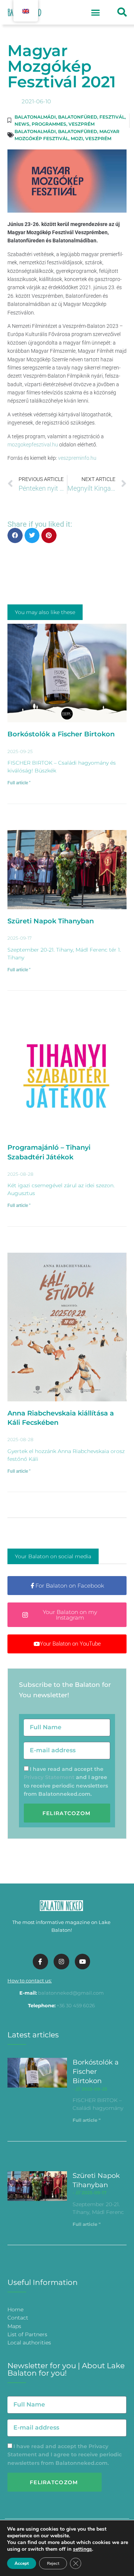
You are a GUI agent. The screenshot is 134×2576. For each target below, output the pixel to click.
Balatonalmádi (35, 117)
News (22, 124)
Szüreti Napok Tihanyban (51, 921)
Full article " (19, 783)
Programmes (49, 124)
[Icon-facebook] (41, 1962)
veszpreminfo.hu (77, 458)
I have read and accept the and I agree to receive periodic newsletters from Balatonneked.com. (65, 2455)
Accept (22, 2563)
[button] (96, 12)
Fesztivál (112, 117)
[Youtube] (83, 1962)
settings (82, 2549)
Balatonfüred (78, 117)
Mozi (77, 138)
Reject (53, 2563)
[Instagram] (61, 1962)
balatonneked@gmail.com (71, 1993)
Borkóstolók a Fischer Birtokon (61, 734)
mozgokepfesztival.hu (33, 445)
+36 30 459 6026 (76, 2005)
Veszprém (82, 124)
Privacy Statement (49, 1777)
